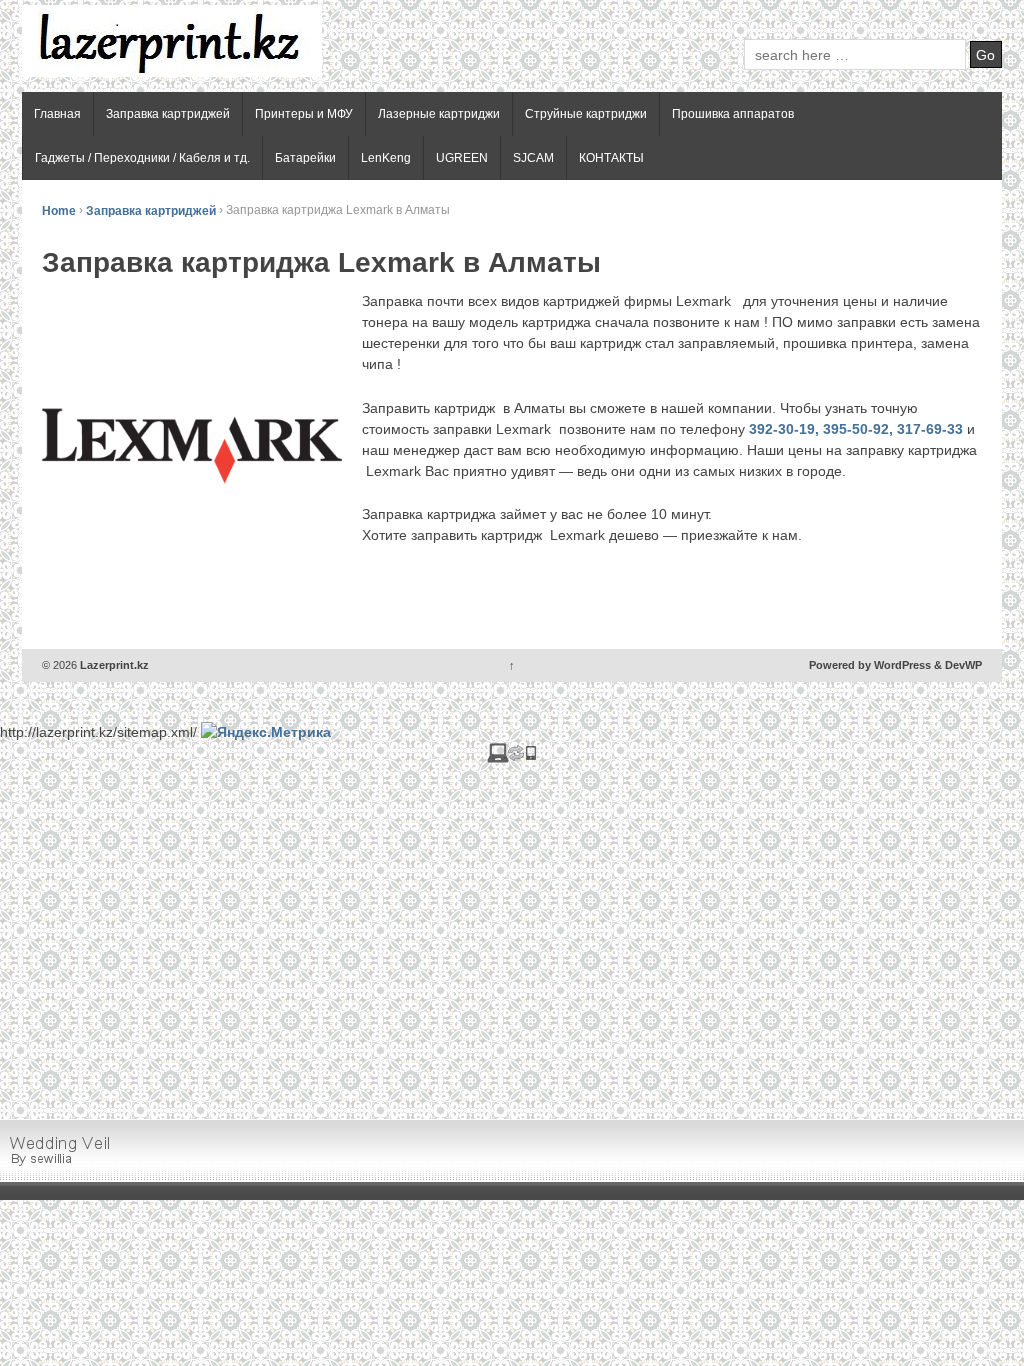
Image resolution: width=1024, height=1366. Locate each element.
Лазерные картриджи (439, 114)
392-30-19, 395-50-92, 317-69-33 (856, 429)
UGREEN (462, 158)
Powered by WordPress (870, 665)
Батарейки (305, 158)
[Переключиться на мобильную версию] (512, 757)
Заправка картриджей (168, 114)
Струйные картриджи (586, 114)
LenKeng (386, 158)
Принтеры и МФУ (304, 114)
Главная (57, 114)
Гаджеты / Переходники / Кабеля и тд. (142, 158)
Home (59, 210)
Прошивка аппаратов (733, 114)
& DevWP (958, 665)
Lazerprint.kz (113, 665)
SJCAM (533, 158)
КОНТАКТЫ (611, 158)
